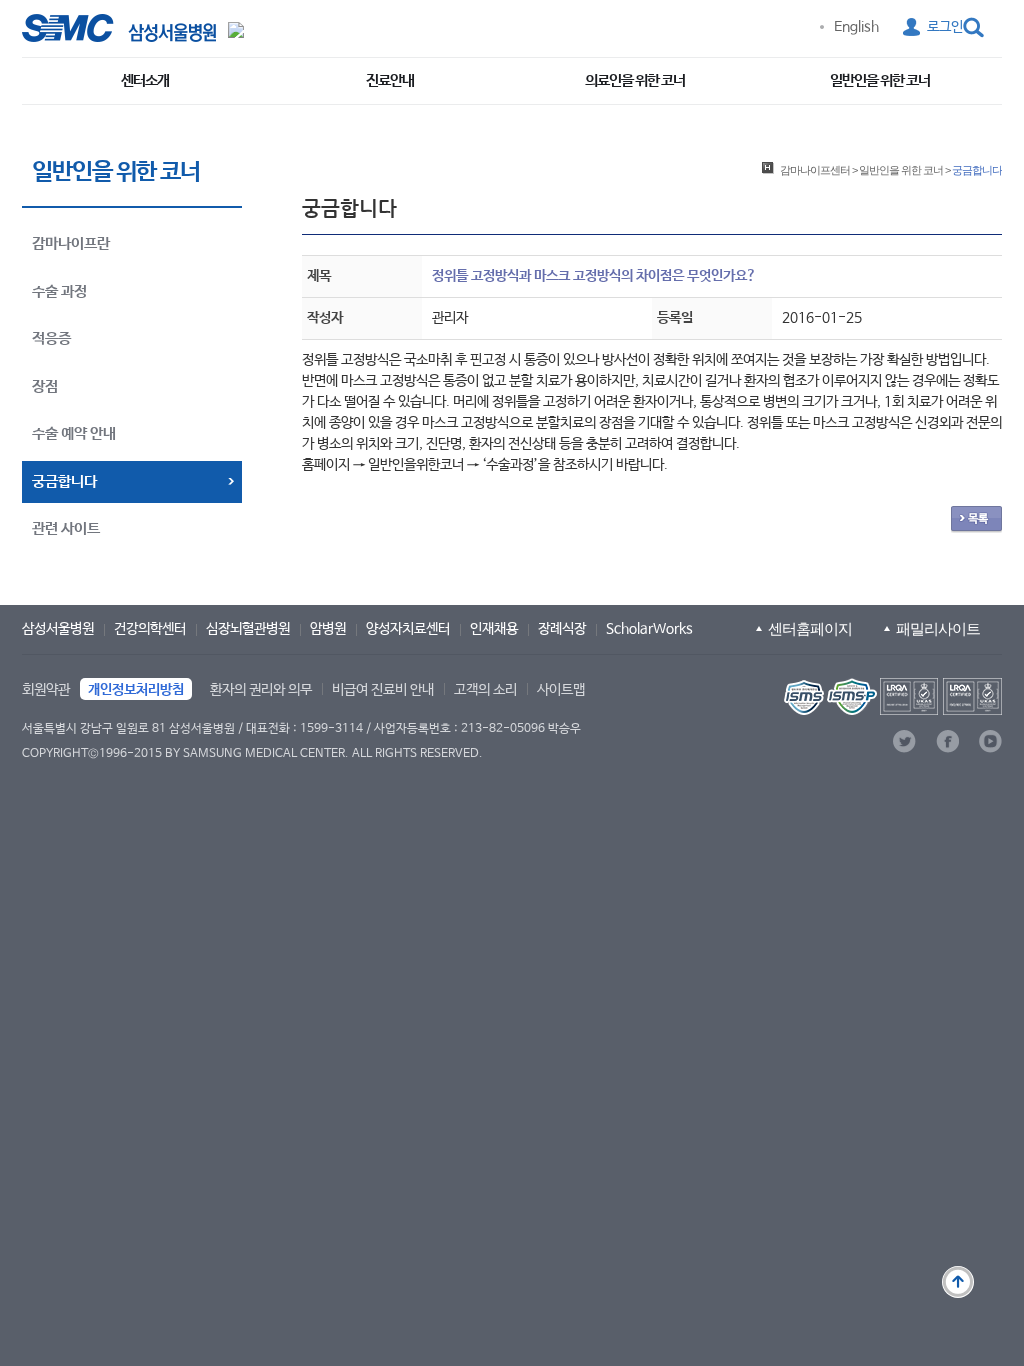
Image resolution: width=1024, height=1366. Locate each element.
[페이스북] (947, 741)
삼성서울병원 (58, 629)
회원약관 (46, 690)
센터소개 (145, 80)
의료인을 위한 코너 (635, 80)
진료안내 (390, 80)
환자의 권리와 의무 (261, 690)
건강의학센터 (150, 629)
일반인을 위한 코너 (880, 80)
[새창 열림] (119, 28)
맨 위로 (958, 1282)
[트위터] (904, 741)
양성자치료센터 (408, 629)
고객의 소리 (485, 690)
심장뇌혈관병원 (248, 629)
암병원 (328, 629)
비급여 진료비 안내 (383, 690)
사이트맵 (561, 690)
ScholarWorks (649, 629)
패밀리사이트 (938, 628)
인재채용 (494, 629)
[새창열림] (891, 696)
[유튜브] (990, 741)
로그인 (945, 27)
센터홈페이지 (810, 628)
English (856, 27)
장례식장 (562, 629)
